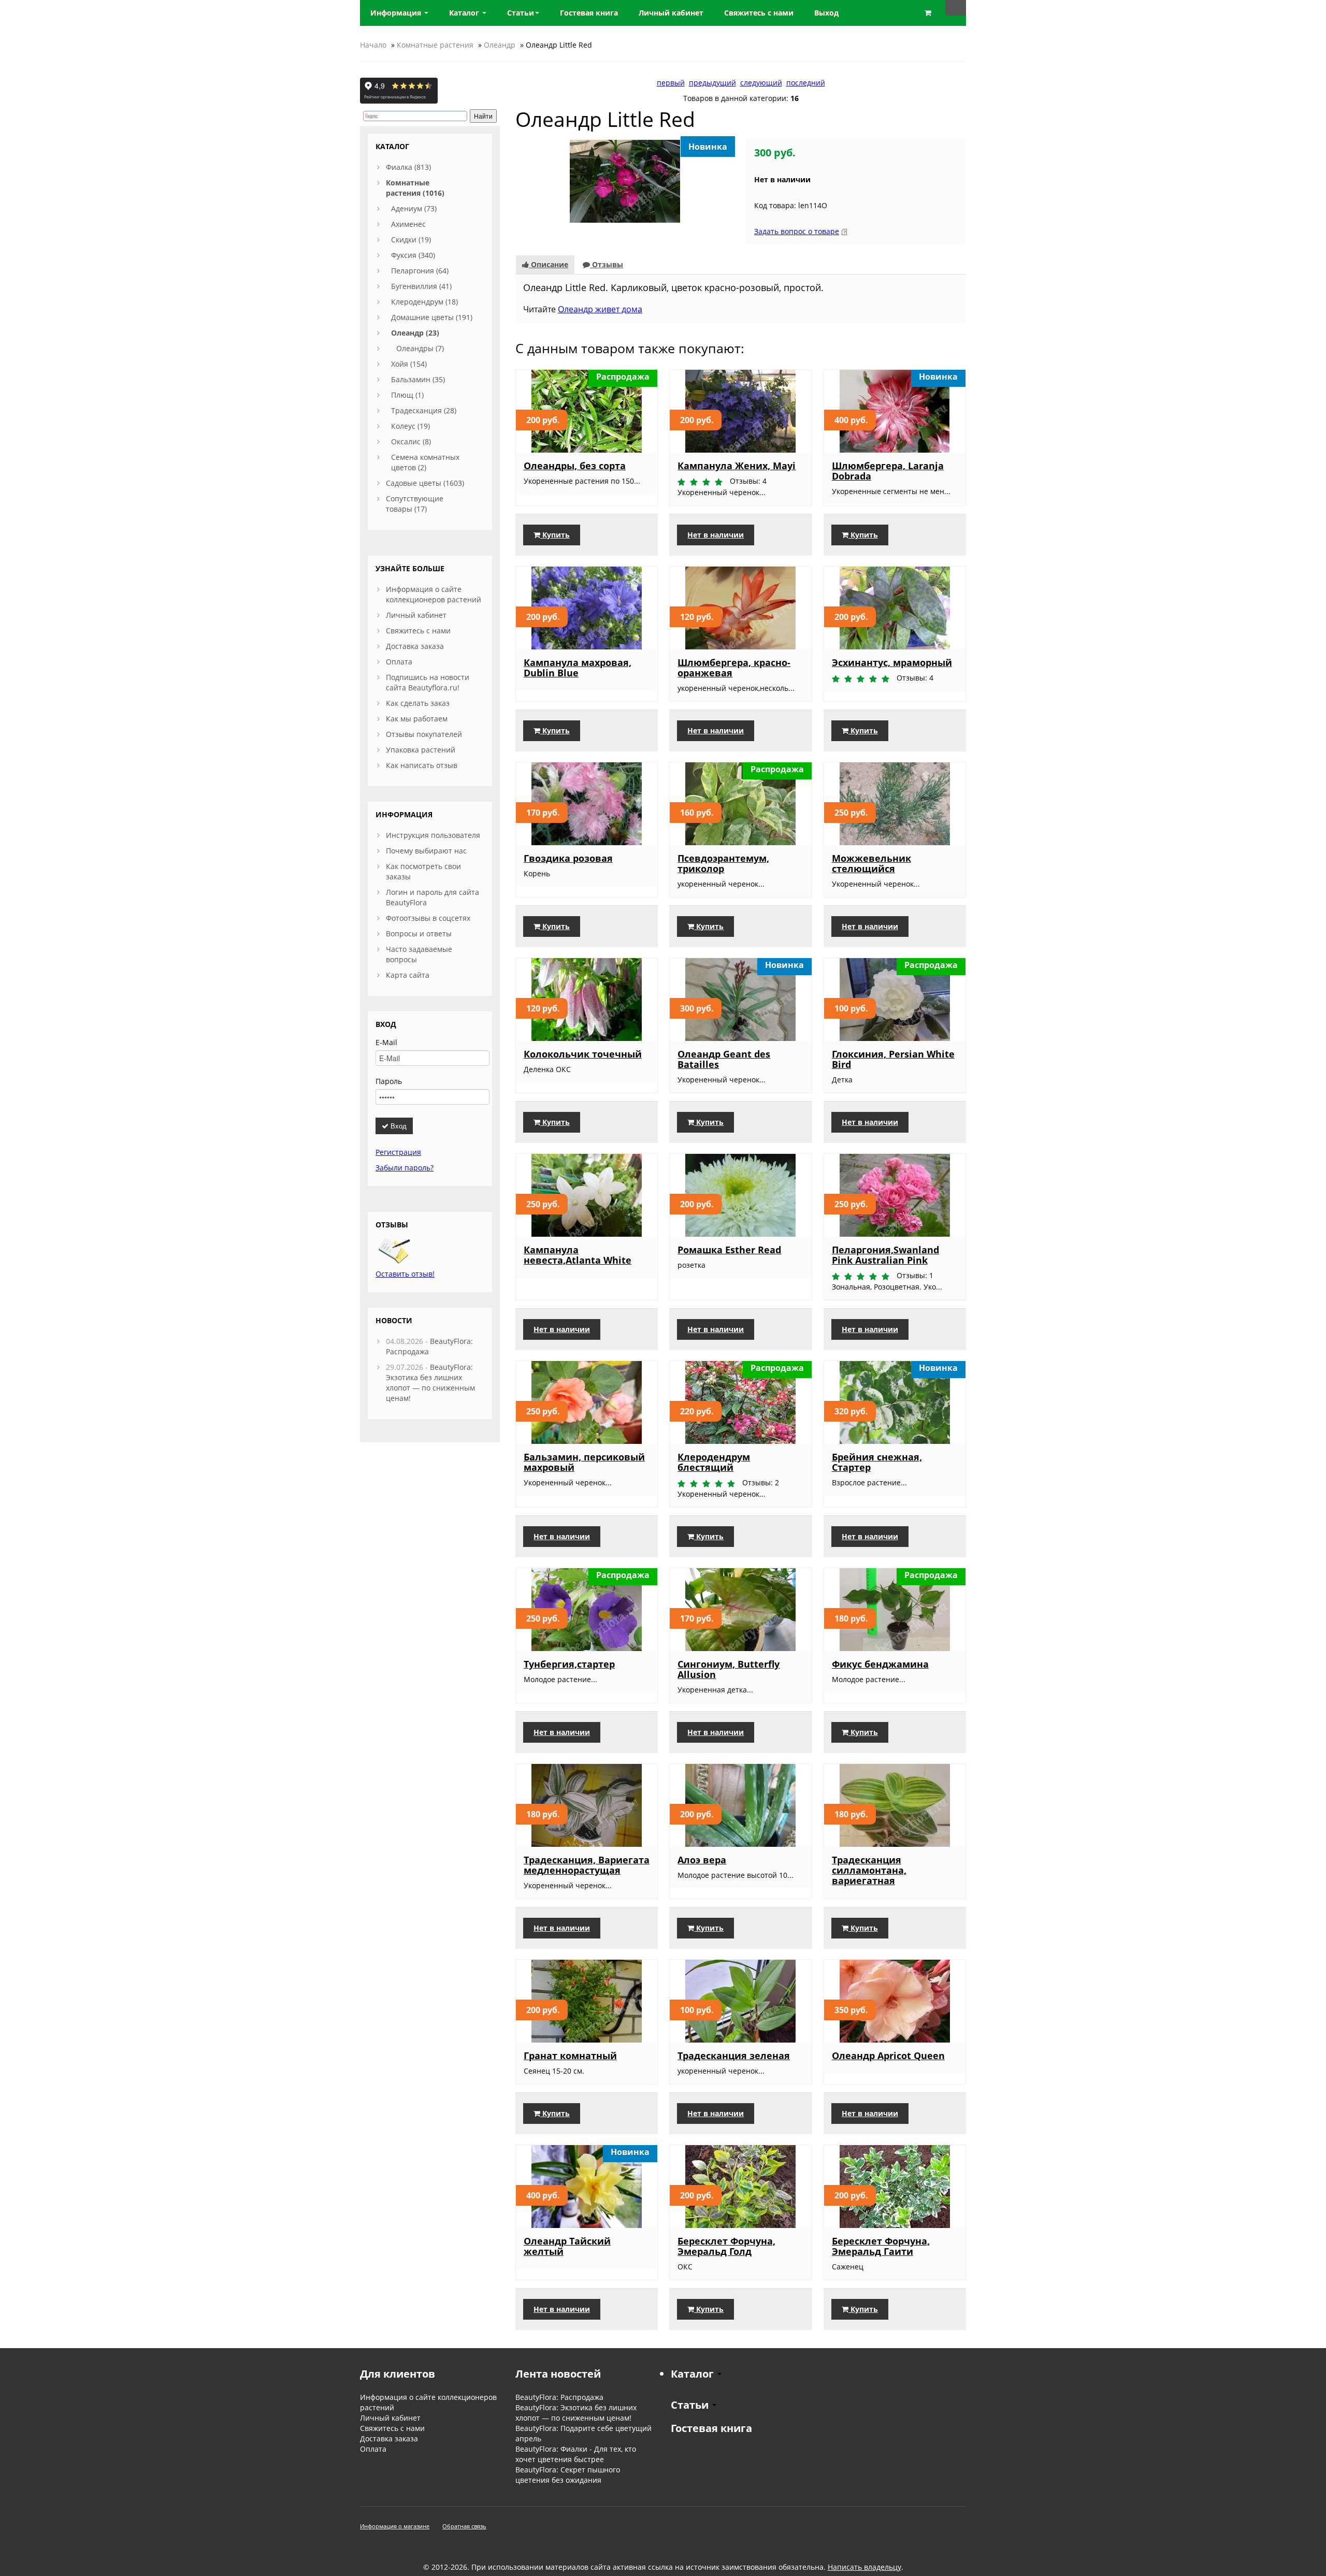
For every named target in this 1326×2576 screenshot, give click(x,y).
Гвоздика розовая (568, 858)
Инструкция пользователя (433, 835)
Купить (555, 535)
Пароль (389, 1081)
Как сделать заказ (418, 703)
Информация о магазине (395, 2526)
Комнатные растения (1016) (415, 188)
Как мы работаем (417, 719)
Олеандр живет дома (600, 309)
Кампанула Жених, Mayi (737, 466)
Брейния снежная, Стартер (877, 1462)
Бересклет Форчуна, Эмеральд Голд (726, 2246)
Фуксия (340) (413, 255)
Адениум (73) (414, 208)
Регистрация (398, 1152)
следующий (761, 83)
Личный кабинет (416, 615)
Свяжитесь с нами (418, 631)
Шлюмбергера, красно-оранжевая (734, 668)
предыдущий (712, 83)
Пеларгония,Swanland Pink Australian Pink (885, 1255)
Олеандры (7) (420, 348)
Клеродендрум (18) (424, 302)
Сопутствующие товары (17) (415, 504)
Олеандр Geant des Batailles (724, 1059)
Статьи (521, 13)
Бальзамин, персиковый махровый (584, 1462)
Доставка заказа (415, 646)
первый (671, 83)
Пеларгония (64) (420, 271)
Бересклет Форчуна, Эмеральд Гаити (881, 2246)
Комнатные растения (435, 45)
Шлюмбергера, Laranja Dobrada (888, 471)
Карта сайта (408, 975)
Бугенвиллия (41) (421, 286)
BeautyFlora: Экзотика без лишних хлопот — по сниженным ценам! (430, 1383)
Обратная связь (464, 2526)
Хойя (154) (409, 364)
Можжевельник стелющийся (871, 863)
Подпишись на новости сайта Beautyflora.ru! (428, 682)
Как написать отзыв (422, 765)
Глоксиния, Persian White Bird (893, 1059)
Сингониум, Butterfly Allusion (729, 1669)
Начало (373, 45)
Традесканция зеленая (734, 2056)
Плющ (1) (407, 395)
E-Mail (386, 1042)
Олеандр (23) (415, 333)
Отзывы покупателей (424, 734)
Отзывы (607, 264)
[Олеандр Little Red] (625, 180)
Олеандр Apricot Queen (888, 2056)
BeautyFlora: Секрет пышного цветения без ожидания (568, 2475)
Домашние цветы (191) (432, 317)
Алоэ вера (702, 1860)
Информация (397, 13)
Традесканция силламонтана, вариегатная (869, 1870)
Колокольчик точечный (583, 1054)
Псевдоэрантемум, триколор (723, 863)
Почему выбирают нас (426, 851)
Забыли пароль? (405, 1168)
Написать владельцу (864, 2567)
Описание (549, 264)
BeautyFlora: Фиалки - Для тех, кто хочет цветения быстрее (576, 2454)
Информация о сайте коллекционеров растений (434, 594)
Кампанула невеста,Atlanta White (578, 1255)
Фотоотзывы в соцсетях (428, 918)
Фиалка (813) (408, 167)
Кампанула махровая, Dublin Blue (578, 668)
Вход (398, 1126)
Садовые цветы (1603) (425, 483)
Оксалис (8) (411, 442)
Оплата (399, 662)
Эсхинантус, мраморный (892, 662)
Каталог (465, 13)
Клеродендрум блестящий (714, 1462)
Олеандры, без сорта (575, 466)
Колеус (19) (410, 426)
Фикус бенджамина (880, 1664)
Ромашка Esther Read (729, 1250)
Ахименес (408, 224)
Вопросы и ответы (419, 934)
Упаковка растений (421, 750)
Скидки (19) (411, 240)
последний (806, 83)
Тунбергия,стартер (569, 1664)
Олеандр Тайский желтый (567, 2246)
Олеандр (500, 45)
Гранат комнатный (570, 2056)
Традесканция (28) (424, 410)
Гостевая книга (711, 2428)
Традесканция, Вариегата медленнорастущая (587, 1865)
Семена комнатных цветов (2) (425, 462)
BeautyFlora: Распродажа (559, 2397)
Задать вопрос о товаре (797, 231)
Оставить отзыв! (405, 1274)
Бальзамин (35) (418, 379)
